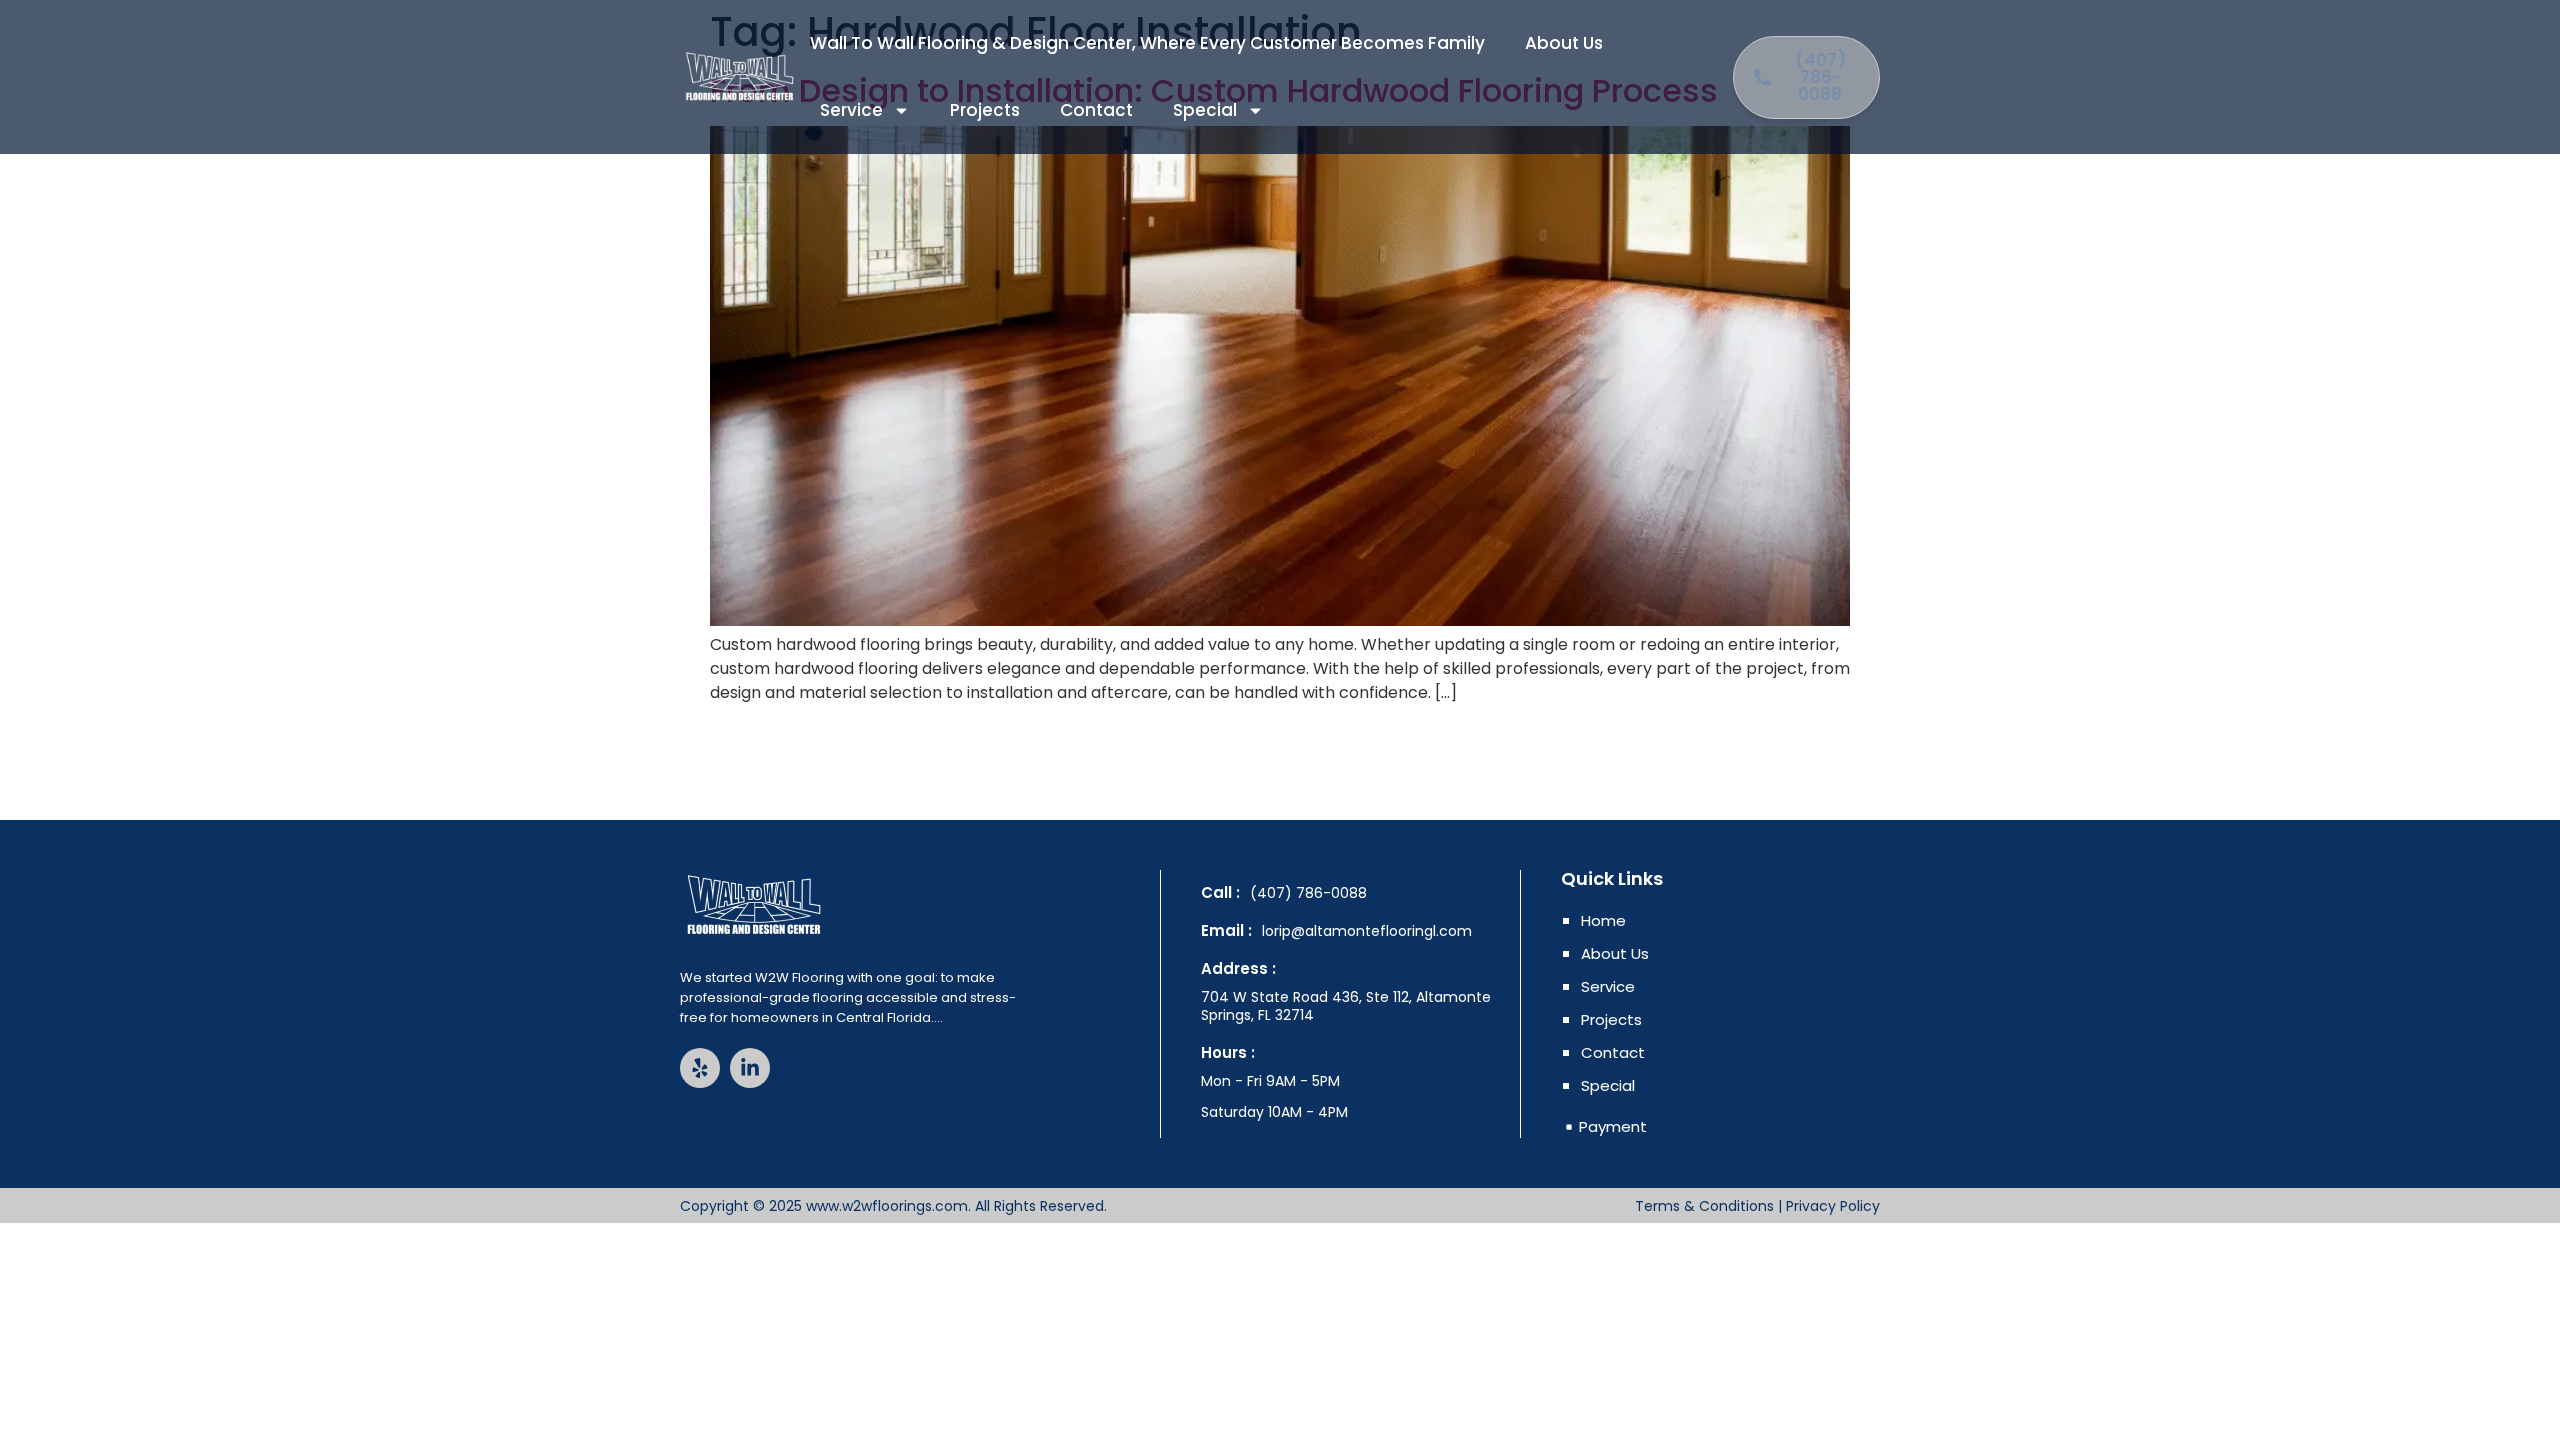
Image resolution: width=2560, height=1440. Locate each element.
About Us (1564, 43)
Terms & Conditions (1704, 1206)
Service (851, 110)
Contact (1096, 110)
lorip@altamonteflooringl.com (1367, 931)
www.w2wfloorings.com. (888, 1206)
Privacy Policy (1833, 1206)
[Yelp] (700, 1068)
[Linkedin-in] (750, 1068)
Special (1205, 110)
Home (1603, 921)
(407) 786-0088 (1308, 893)
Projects (985, 110)
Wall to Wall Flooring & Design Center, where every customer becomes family (1147, 43)
